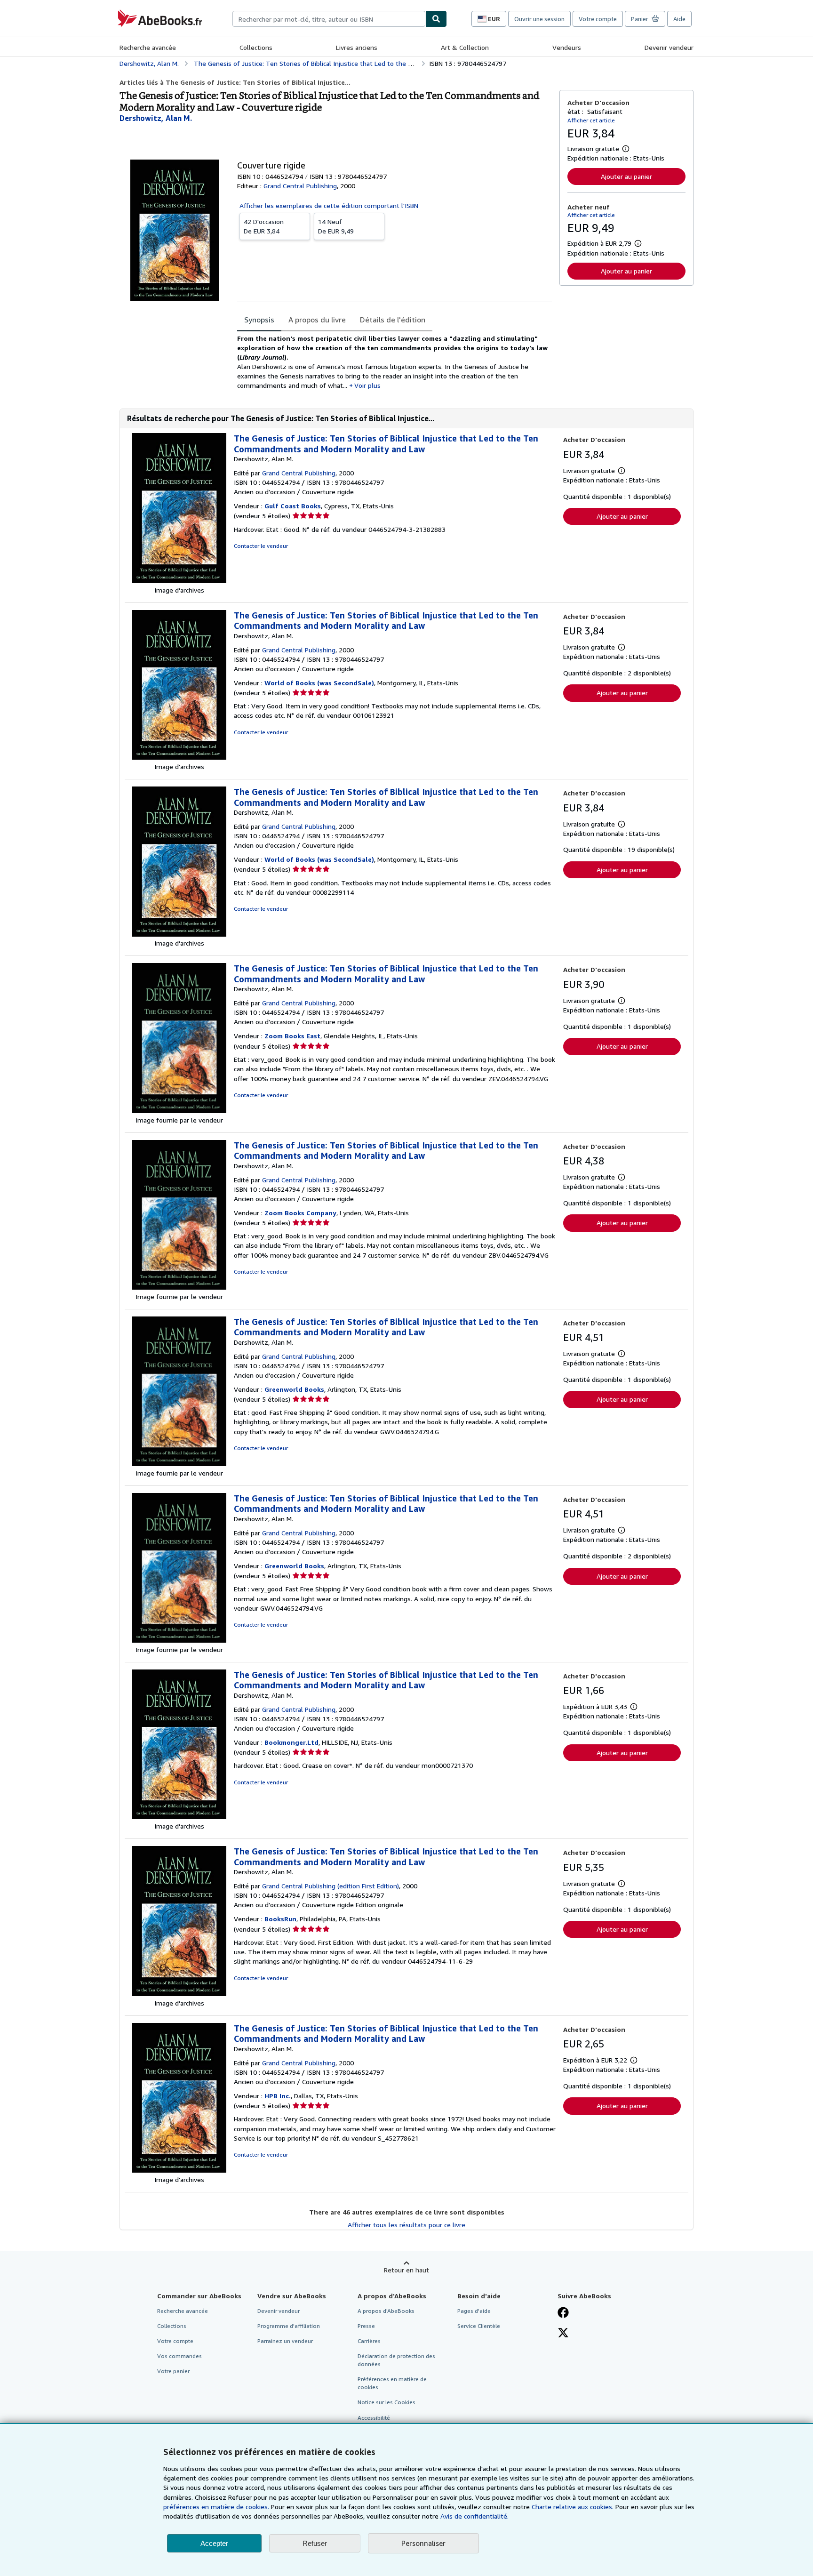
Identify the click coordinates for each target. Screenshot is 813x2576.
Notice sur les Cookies (387, 2402)
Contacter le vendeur (261, 546)
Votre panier (173, 2371)
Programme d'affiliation (289, 2326)
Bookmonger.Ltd (291, 1742)
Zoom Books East (292, 1036)
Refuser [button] (315, 2543)
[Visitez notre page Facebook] (563, 2313)
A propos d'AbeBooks (386, 2311)
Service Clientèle (479, 2326)
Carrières (369, 2341)
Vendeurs (567, 47)
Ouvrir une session (539, 19)
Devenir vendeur (669, 47)
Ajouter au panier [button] (626, 176)
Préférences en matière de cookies (392, 2383)
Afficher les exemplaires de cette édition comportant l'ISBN (329, 205)
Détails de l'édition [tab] (393, 320)
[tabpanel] (395, 362)
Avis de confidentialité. (474, 2516)
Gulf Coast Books (293, 506)
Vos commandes (179, 2356)
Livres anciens (357, 47)
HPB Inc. (278, 2096)
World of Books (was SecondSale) (319, 683)
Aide (679, 19)
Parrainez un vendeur (285, 2341)
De (264, 226)
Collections (256, 47)
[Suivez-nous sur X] (563, 2334)
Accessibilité (374, 2418)
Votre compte (598, 19)
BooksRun (280, 1919)
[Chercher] (436, 19)
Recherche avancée (148, 47)
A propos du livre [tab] (317, 320)
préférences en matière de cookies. (216, 2507)
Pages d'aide (474, 2311)
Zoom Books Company (300, 1213)
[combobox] (329, 19)
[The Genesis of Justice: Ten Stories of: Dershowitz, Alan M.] (179, 581)
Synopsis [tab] (259, 320)
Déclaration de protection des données (396, 2360)
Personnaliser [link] (423, 2543)
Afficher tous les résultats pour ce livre (406, 2225)
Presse (366, 2326)
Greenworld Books (294, 1389)
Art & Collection (465, 47)
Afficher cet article (591, 120)
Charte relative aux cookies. (574, 2507)
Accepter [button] (214, 2543)
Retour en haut (406, 2270)
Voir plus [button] (367, 385)
